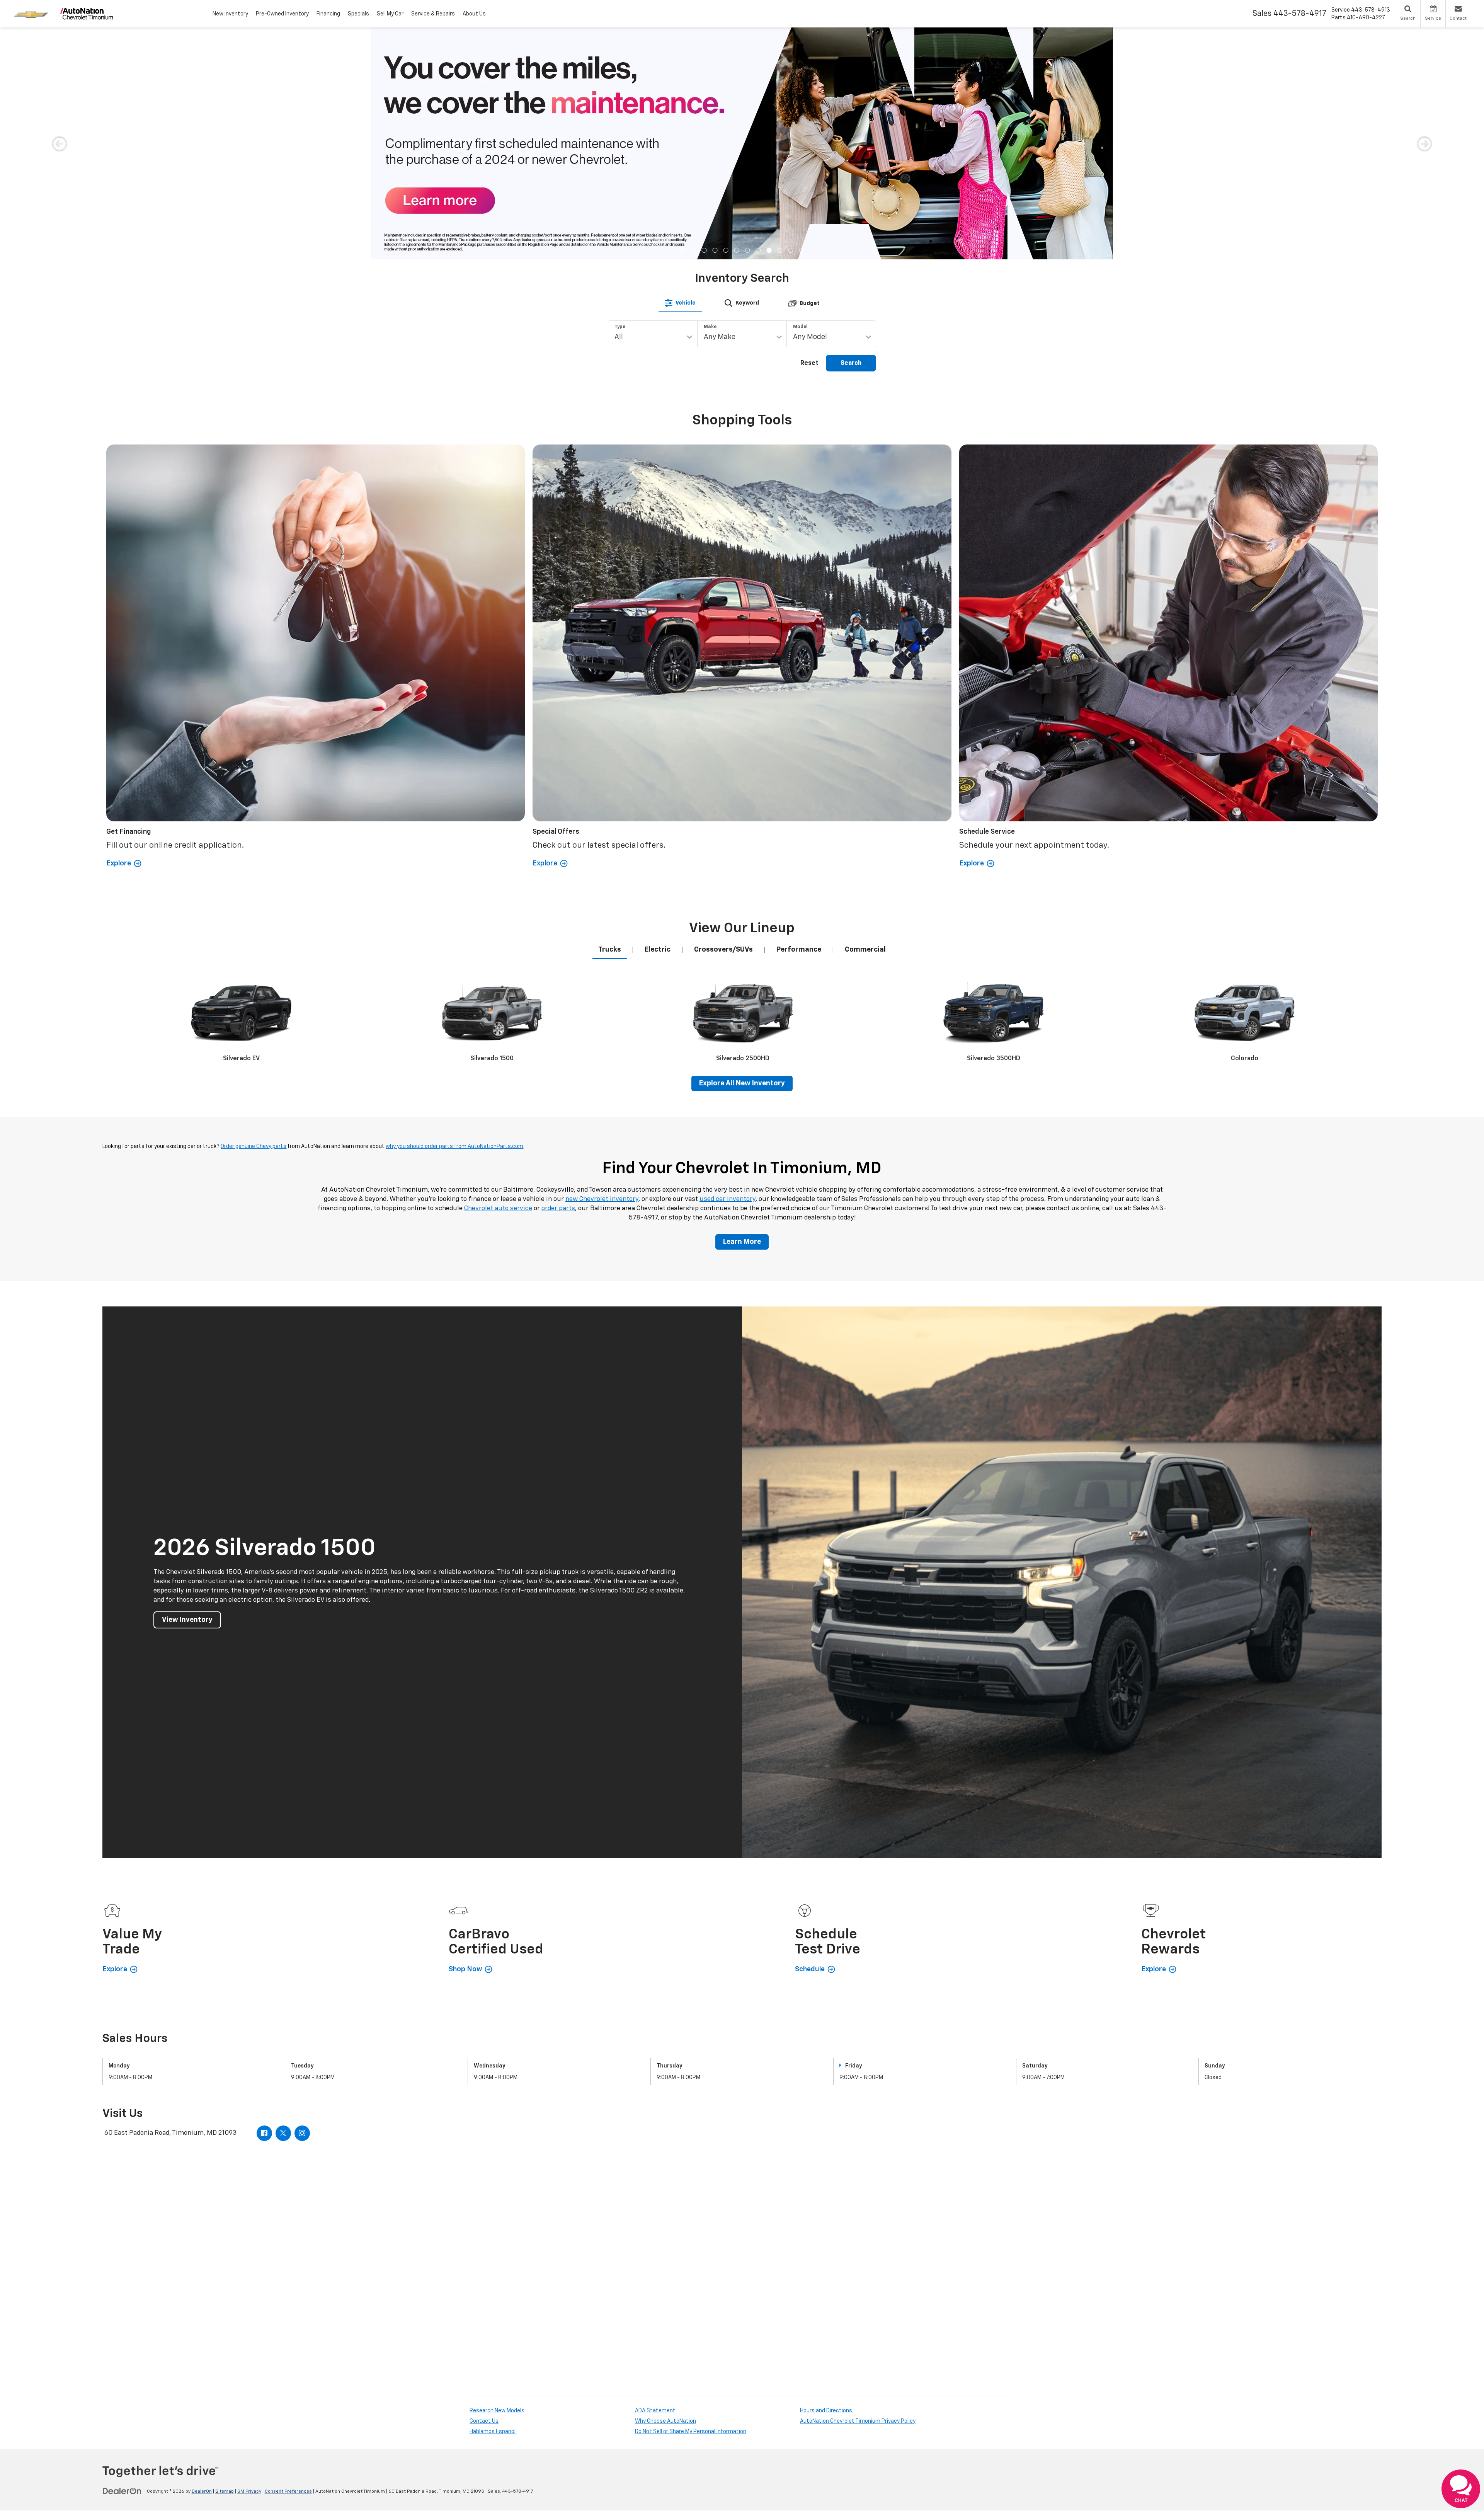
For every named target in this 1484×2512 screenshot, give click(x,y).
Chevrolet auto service (498, 977)
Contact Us (484, 2189)
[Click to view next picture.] (1425, 43)
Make (710, 95)
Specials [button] (358, 14)
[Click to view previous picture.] (59, 43)
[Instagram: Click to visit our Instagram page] (302, 1901)
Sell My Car (390, 14)
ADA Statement (655, 2179)
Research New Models (497, 2179)
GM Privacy (249, 2260)
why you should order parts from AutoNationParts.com (454, 915)
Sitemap (225, 2260)
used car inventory (728, 967)
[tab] (680, 71)
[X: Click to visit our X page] (283, 1901)
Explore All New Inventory (742, 852)
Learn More (742, 1010)
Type (620, 95)
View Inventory (187, 1388)
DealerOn (202, 2260)
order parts (558, 977)
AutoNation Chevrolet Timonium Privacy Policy (858, 2189)
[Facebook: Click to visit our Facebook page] (264, 1901)
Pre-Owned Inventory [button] (282, 14)
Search (851, 131)
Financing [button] (328, 14)
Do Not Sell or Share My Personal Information (691, 2200)
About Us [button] (474, 14)
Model (800, 95)
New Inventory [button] (230, 14)
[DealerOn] (122, 2259)
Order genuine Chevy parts (254, 915)
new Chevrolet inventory (602, 967)
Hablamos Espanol (493, 2200)
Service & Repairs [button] (433, 14)
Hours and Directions (826, 2179)
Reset (809, 131)
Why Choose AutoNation (665, 2189)
